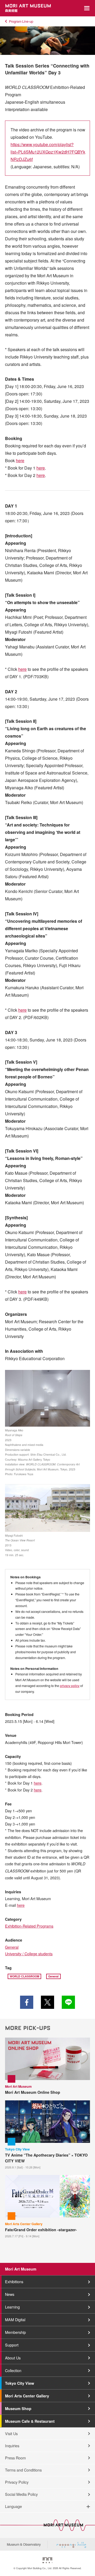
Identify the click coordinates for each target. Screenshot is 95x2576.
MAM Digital (15, 2319)
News (10, 2294)
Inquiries (12, 2446)
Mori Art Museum (21, 2269)
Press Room (15, 2458)
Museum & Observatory (24, 2544)
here (20, 460)
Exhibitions (14, 2281)
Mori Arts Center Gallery (27, 2396)
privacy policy (70, 1686)
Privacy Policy (17, 2482)
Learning (12, 2307)
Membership (15, 2332)
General (12, 1947)
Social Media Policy (21, 2494)
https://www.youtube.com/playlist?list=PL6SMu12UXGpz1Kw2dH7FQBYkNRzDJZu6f (48, 152)
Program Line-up (21, 21)
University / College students (29, 1954)
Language (13, 2506)
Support (12, 2345)
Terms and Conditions (23, 2470)
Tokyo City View (20, 2383)
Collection (13, 2370)
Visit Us (11, 2433)
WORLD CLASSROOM (25, 1976)
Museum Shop (18, 2408)
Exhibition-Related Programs (29, 1926)
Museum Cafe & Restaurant (30, 2421)
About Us (13, 2358)
